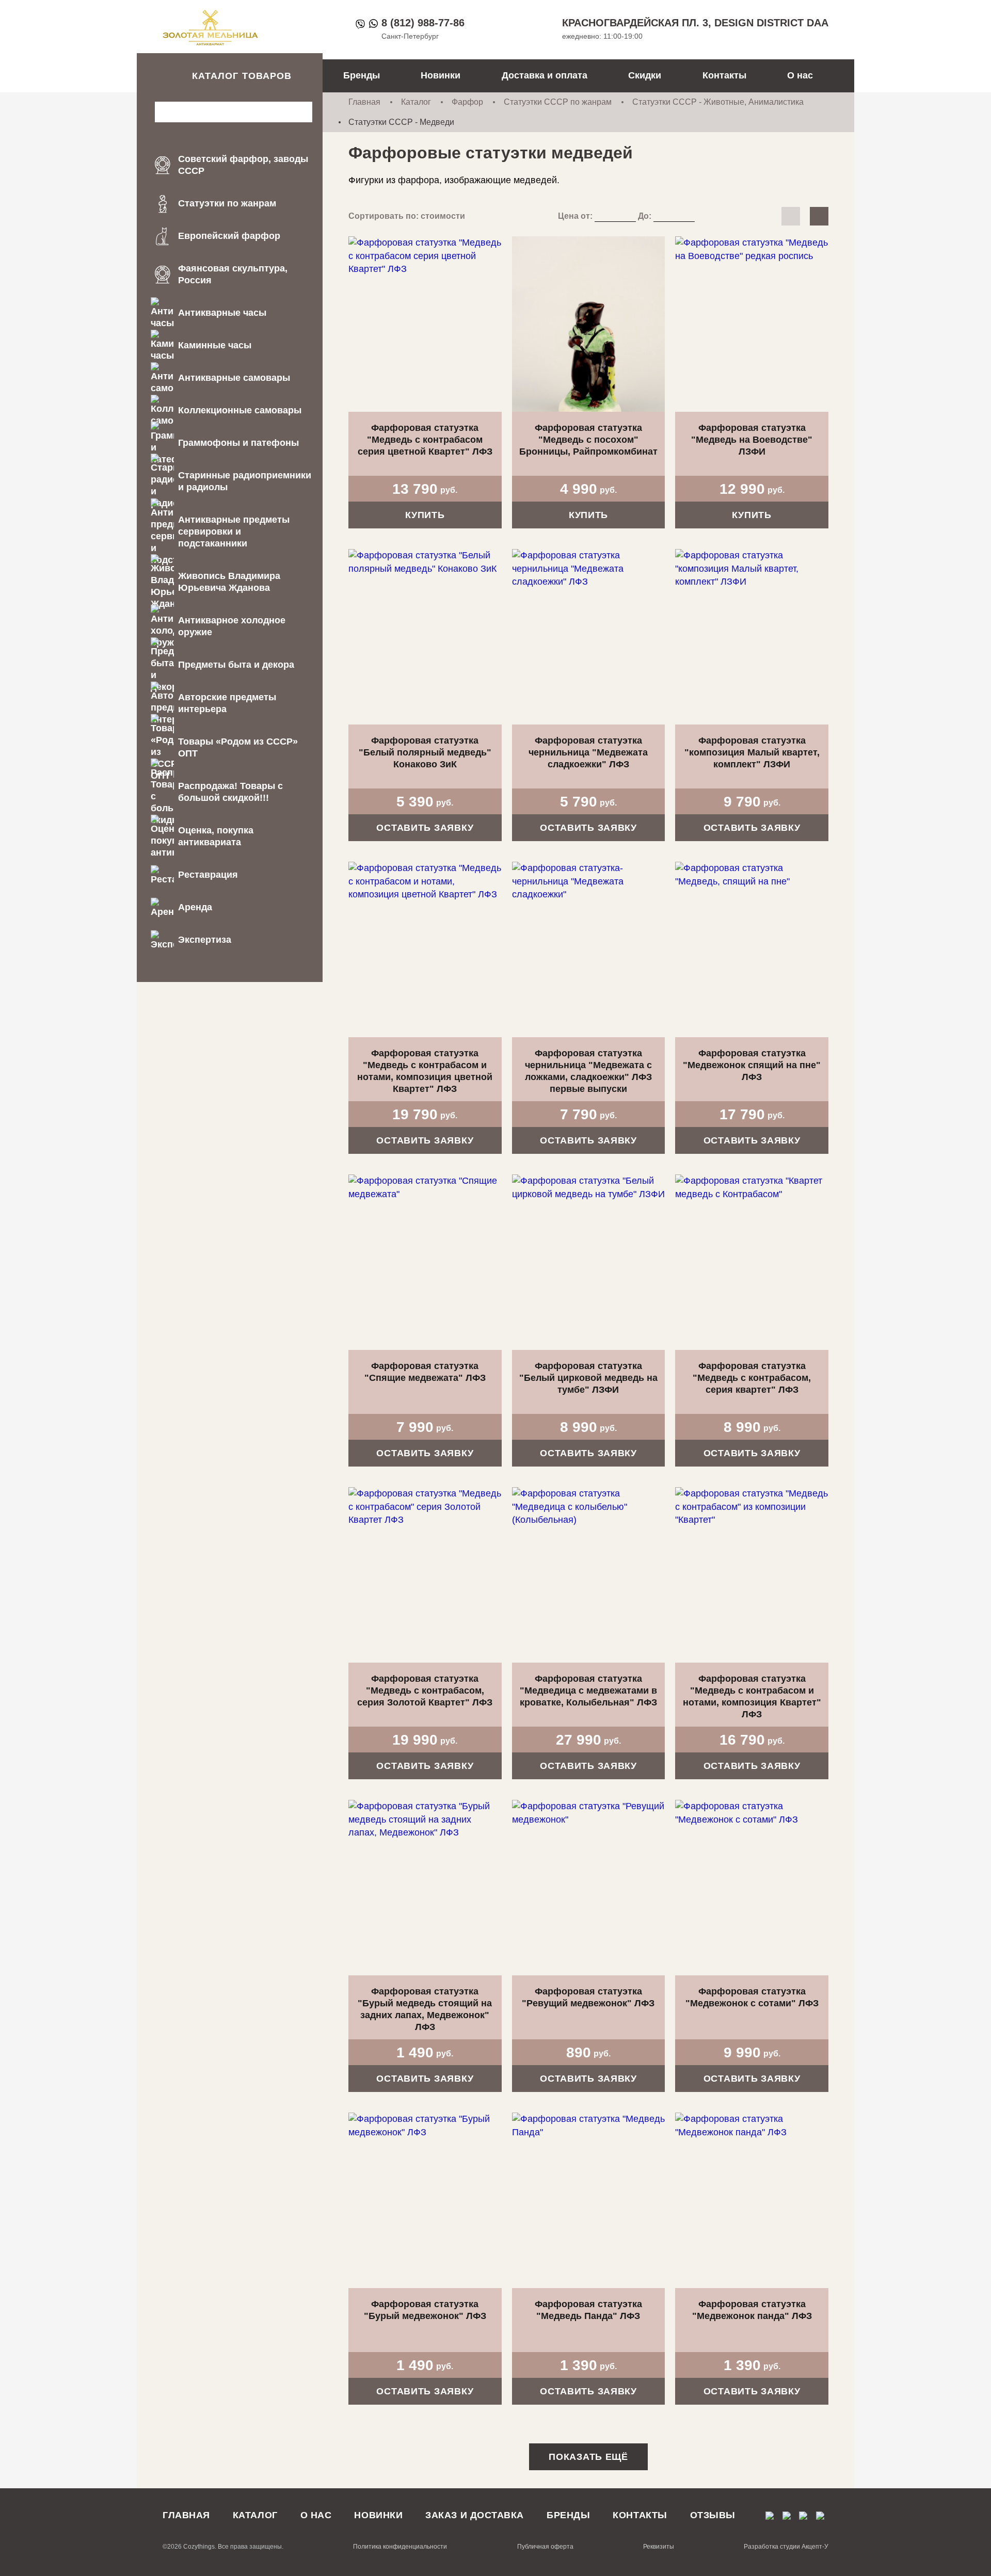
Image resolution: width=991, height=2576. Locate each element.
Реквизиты (659, 2547)
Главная (364, 102)
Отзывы (713, 2515)
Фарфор (467, 102)
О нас (800, 75)
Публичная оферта (545, 2547)
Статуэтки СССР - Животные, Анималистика (718, 102)
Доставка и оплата (545, 75)
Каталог (416, 102)
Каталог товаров (242, 76)
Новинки (441, 75)
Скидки (645, 75)
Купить (425, 515)
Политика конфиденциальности (400, 2547)
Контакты (724, 75)
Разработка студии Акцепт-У (786, 2547)
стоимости (443, 216)
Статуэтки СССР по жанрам (558, 102)
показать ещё (588, 2457)
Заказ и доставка (475, 2515)
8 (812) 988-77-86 (423, 23)
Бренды (362, 75)
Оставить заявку (425, 828)
